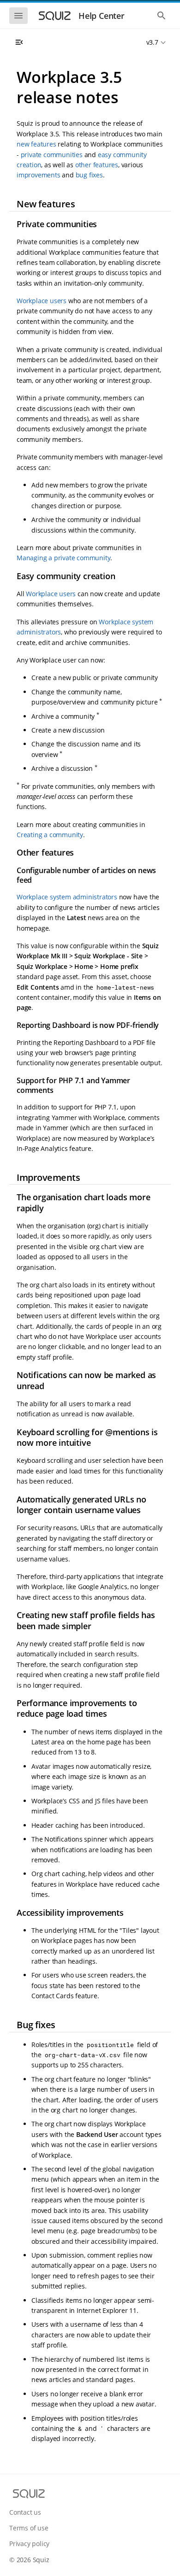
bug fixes (89, 175)
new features (36, 144)
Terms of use (29, 2528)
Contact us (25, 2512)
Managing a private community (63, 558)
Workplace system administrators (67, 897)
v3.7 (152, 42)
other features (97, 165)
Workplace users (42, 301)
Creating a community (50, 835)
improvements (39, 175)
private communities (52, 155)
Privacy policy (29, 2544)
